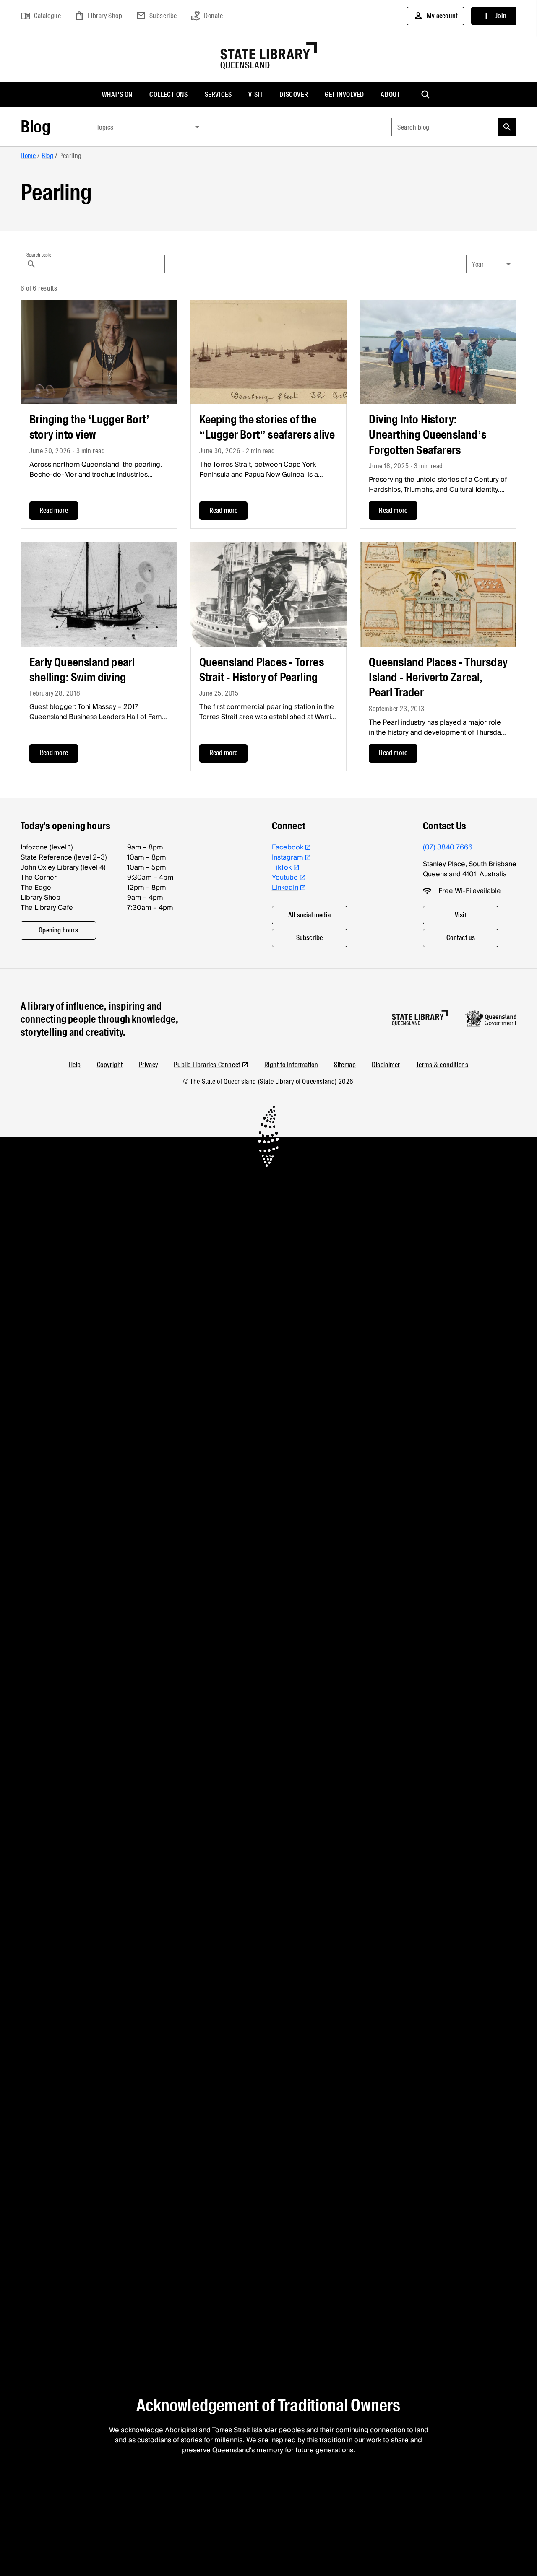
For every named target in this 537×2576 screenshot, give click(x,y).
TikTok (282, 867)
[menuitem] (117, 95)
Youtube (285, 878)
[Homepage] (420, 1018)
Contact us (461, 938)
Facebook (288, 847)
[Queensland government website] (491, 1018)
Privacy (149, 1065)
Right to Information (291, 1065)
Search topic (39, 254)
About (390, 95)
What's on (117, 95)
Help (75, 1065)
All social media (309, 915)
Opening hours (58, 930)
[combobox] (148, 127)
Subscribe (156, 16)
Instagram (288, 857)
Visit (255, 95)
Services (218, 95)
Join (494, 16)
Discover (294, 95)
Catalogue (41, 16)
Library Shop (98, 16)
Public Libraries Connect (207, 1065)
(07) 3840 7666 (448, 847)
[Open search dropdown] (426, 95)
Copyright (110, 1065)
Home (28, 156)
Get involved (344, 95)
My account (435, 16)
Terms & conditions (442, 1065)
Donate (207, 16)
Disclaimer (386, 1065)
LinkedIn (285, 888)
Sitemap (345, 1065)
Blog (35, 127)
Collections (169, 95)
